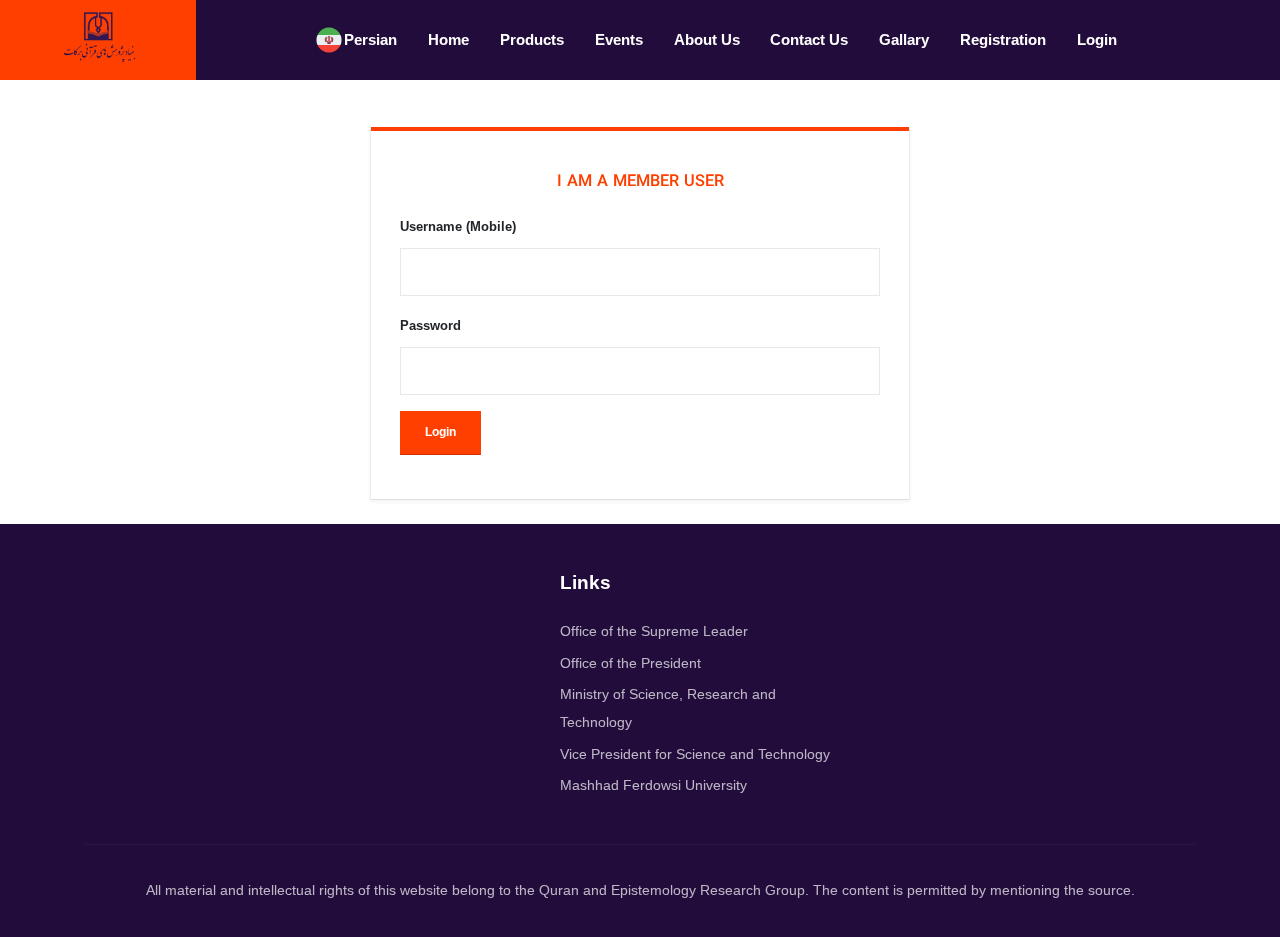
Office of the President (630, 663)
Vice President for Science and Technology (695, 754)
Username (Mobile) (458, 226)
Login (1097, 39)
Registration (1003, 39)
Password (430, 325)
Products (532, 39)
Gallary (904, 39)
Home (448, 39)
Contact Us (809, 39)
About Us (707, 39)
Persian (370, 39)
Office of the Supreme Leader (654, 631)
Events (619, 39)
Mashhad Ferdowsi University (653, 785)
